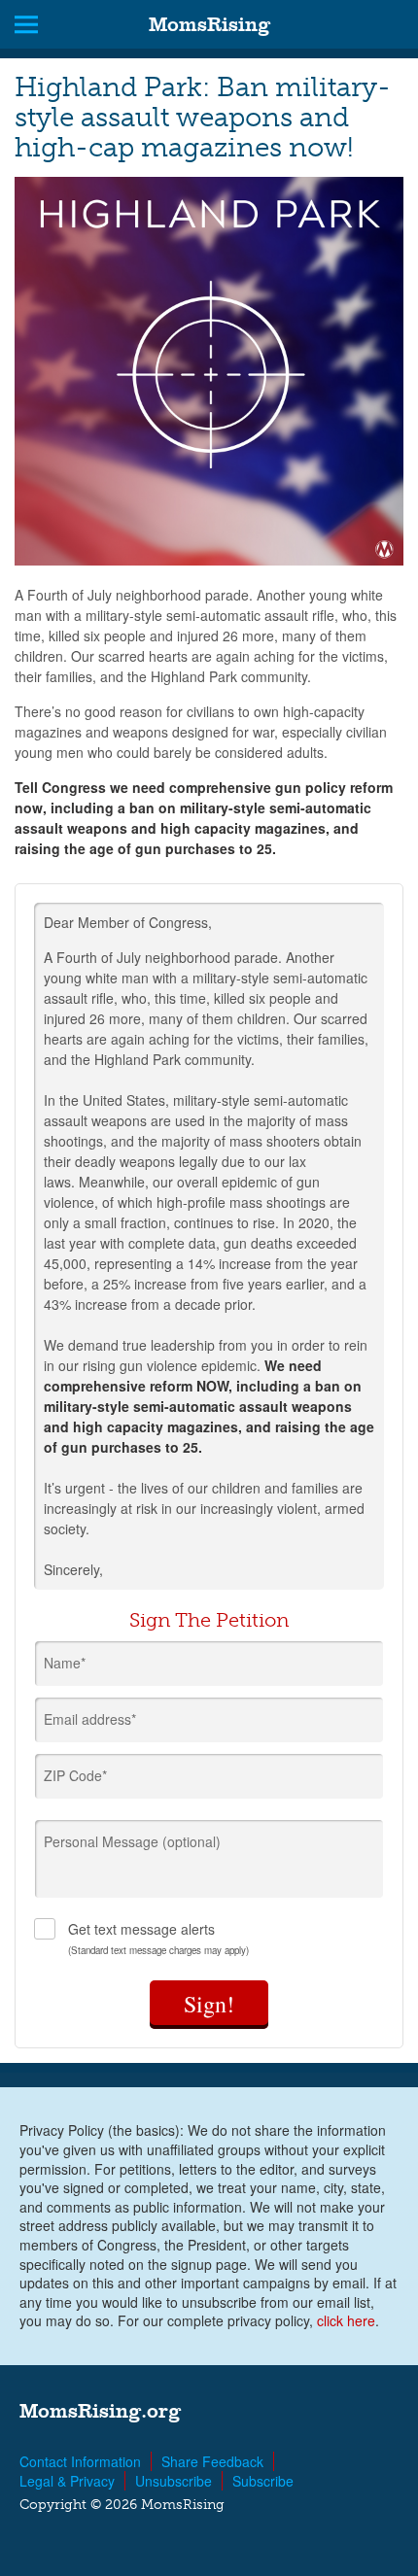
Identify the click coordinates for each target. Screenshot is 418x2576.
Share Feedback (212, 2461)
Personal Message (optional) (132, 1841)
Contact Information (80, 2461)
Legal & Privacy (67, 2481)
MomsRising (209, 24)
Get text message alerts (158, 1938)
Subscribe (263, 2481)
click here (346, 2320)
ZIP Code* (75, 1775)
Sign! (209, 2004)
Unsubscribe (174, 2481)
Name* (65, 1663)
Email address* (90, 1719)
